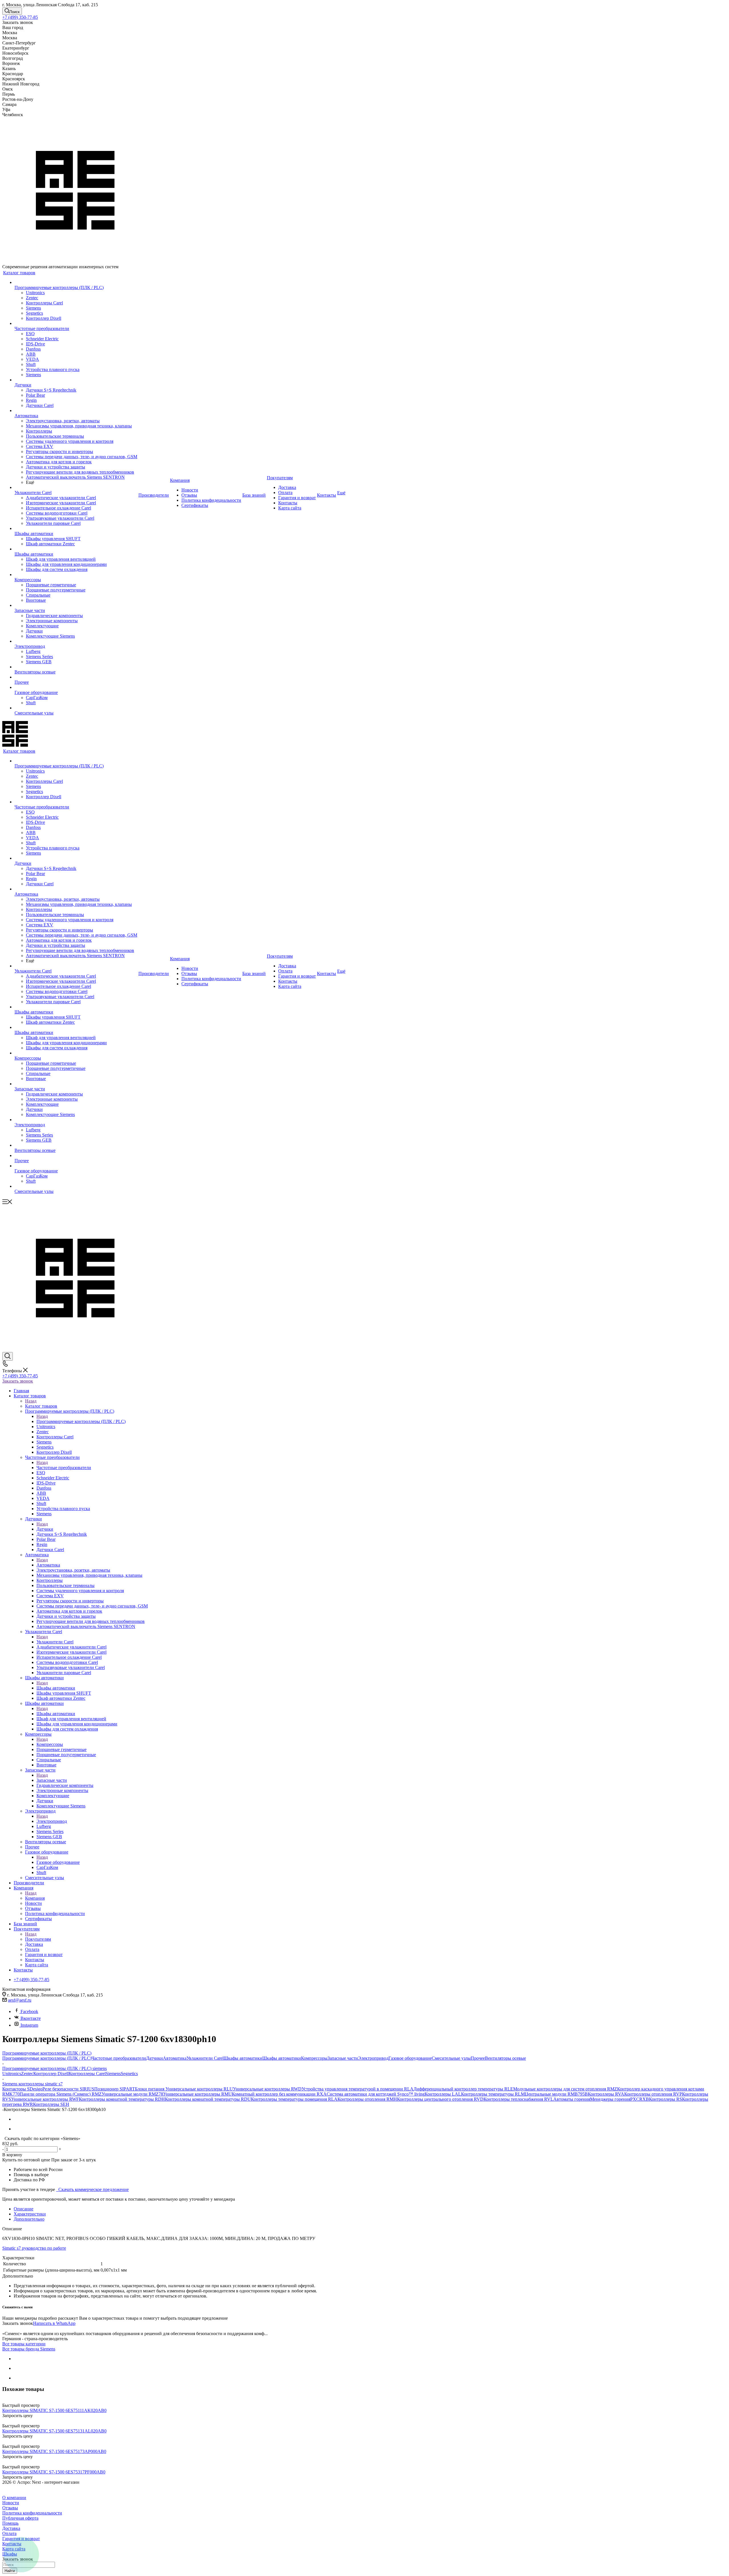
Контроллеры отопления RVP (653, 2094)
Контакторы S (16, 2089)
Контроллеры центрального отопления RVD (440, 2099)
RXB (644, 2099)
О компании (14, 2498)
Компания (35, 1898)
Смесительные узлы (451, 2058)
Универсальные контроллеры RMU (197, 2094)
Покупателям (38, 1939)
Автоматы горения (572, 2099)
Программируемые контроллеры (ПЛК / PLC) (81, 1421)
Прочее (478, 2058)
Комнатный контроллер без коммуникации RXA (279, 2094)
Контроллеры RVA (606, 2094)
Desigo (36, 2089)
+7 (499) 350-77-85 (20, 17)
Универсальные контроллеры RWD (267, 2089)
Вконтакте (30, 2018)
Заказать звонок (18, 1381)
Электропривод (52, 1821)
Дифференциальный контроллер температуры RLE (463, 2089)
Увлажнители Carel (55, 1642)
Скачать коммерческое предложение (92, 2189)
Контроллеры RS (665, 2099)
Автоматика (48, 1565)
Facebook (29, 2011)
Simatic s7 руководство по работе (34, 2248)
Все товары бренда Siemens (29, 2349)
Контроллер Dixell (51, 2074)
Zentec (27, 2074)
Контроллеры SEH (51, 2104)
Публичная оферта (20, 2518)
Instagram (29, 2025)
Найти (10, 2571)
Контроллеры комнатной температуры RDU (208, 2099)
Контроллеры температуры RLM (493, 2094)
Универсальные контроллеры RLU (199, 2089)
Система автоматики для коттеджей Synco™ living (376, 2094)
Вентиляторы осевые (505, 2058)
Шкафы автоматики (56, 1688)
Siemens (113, 2074)
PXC (635, 2099)
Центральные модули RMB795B (556, 2094)
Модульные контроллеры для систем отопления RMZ (565, 2089)
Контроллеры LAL (443, 2094)
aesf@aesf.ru (20, 2000)
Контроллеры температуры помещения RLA (294, 2099)
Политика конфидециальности (32, 2513)
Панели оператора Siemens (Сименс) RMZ (61, 2094)
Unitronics (12, 2074)
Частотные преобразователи (64, 1468)
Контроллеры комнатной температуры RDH (122, 2099)
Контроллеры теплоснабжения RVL (518, 2099)
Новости (11, 2503)
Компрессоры (50, 1744)
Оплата (9, 2533)
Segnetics (129, 2074)
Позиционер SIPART (115, 2089)
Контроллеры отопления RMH (367, 2099)
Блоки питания (150, 2089)
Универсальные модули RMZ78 (132, 2094)
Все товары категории (24, 2344)
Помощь (10, 2523)
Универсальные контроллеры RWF (45, 2099)
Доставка (11, 2528)
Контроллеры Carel (87, 2074)
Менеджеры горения (610, 2099)
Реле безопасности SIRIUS (68, 2089)
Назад (31, 1401)
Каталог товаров (41, 1406)
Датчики (45, 1529)
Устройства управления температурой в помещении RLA (358, 2089)
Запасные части (52, 1780)
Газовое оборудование (58, 1862)
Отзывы (10, 2508)
